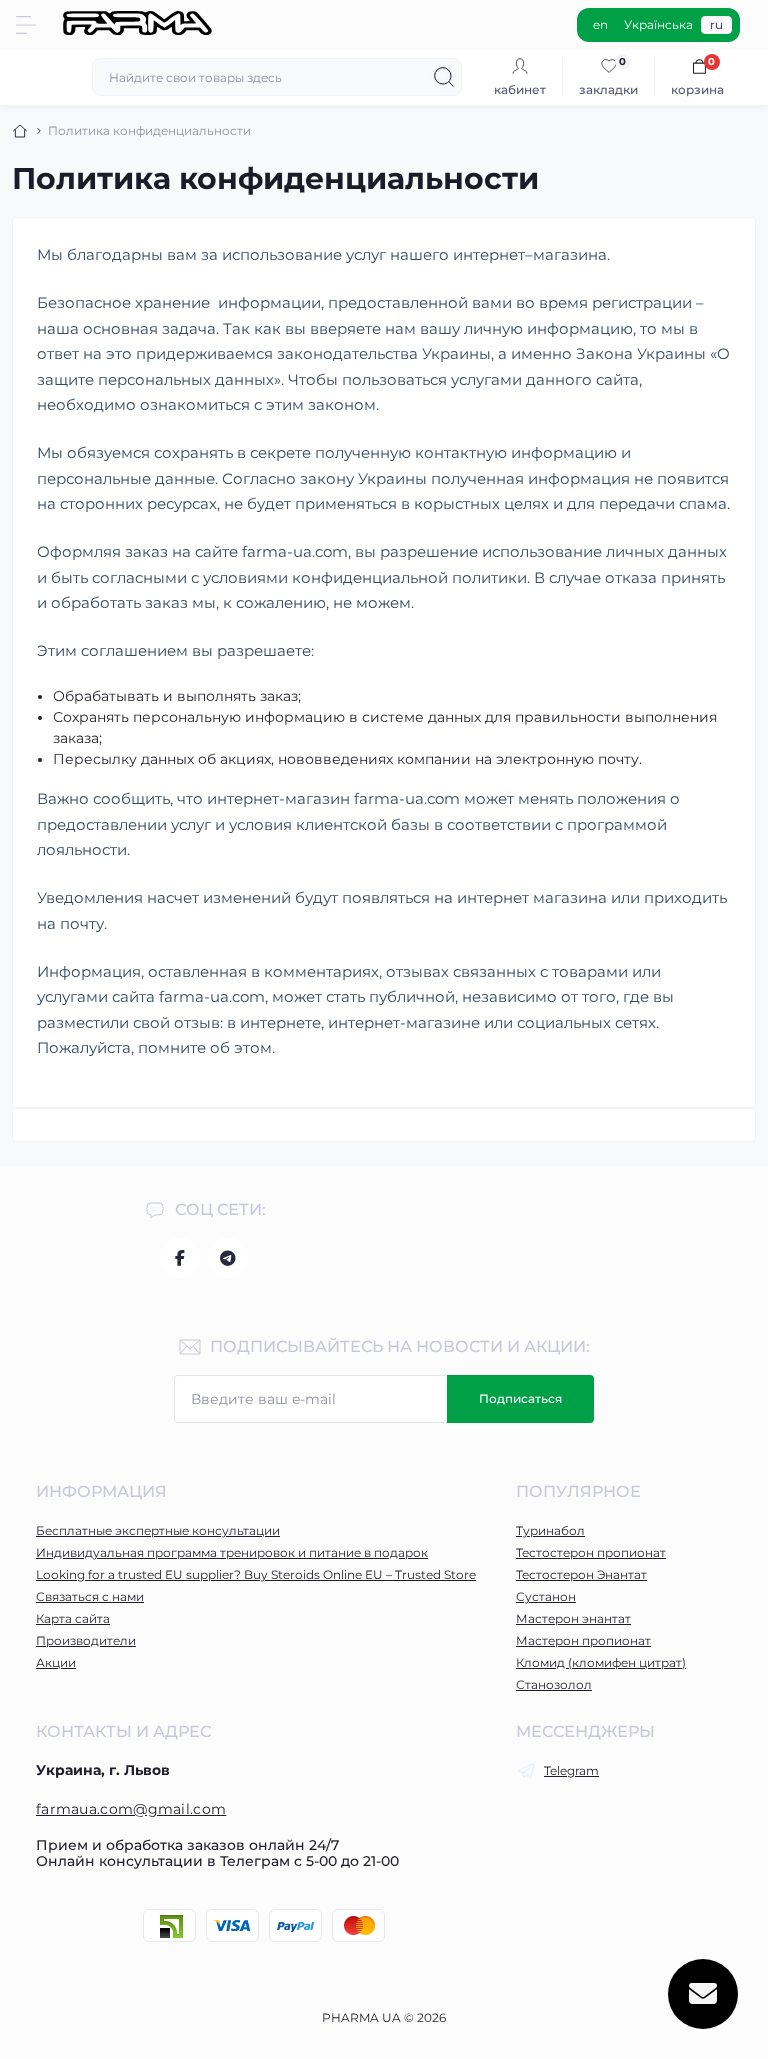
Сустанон (546, 1596)
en (600, 24)
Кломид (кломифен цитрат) (601, 1662)
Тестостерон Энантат (581, 1574)
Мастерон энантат (573, 1618)
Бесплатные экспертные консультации (158, 1530)
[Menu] (26, 25)
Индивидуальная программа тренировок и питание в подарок (232, 1552)
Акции (56, 1662)
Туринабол (550, 1530)
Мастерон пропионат (583, 1640)
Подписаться (520, 1398)
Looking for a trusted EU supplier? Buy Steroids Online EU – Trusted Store (256, 1574)
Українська (658, 24)
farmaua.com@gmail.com (131, 1809)
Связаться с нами (90, 1596)
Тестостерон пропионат (591, 1552)
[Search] (444, 77)
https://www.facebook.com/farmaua (180, 1258)
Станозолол (554, 1684)
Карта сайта (73, 1618)
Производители (86, 1640)
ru (716, 24)
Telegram (571, 1770)
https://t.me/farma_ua (228, 1258)
